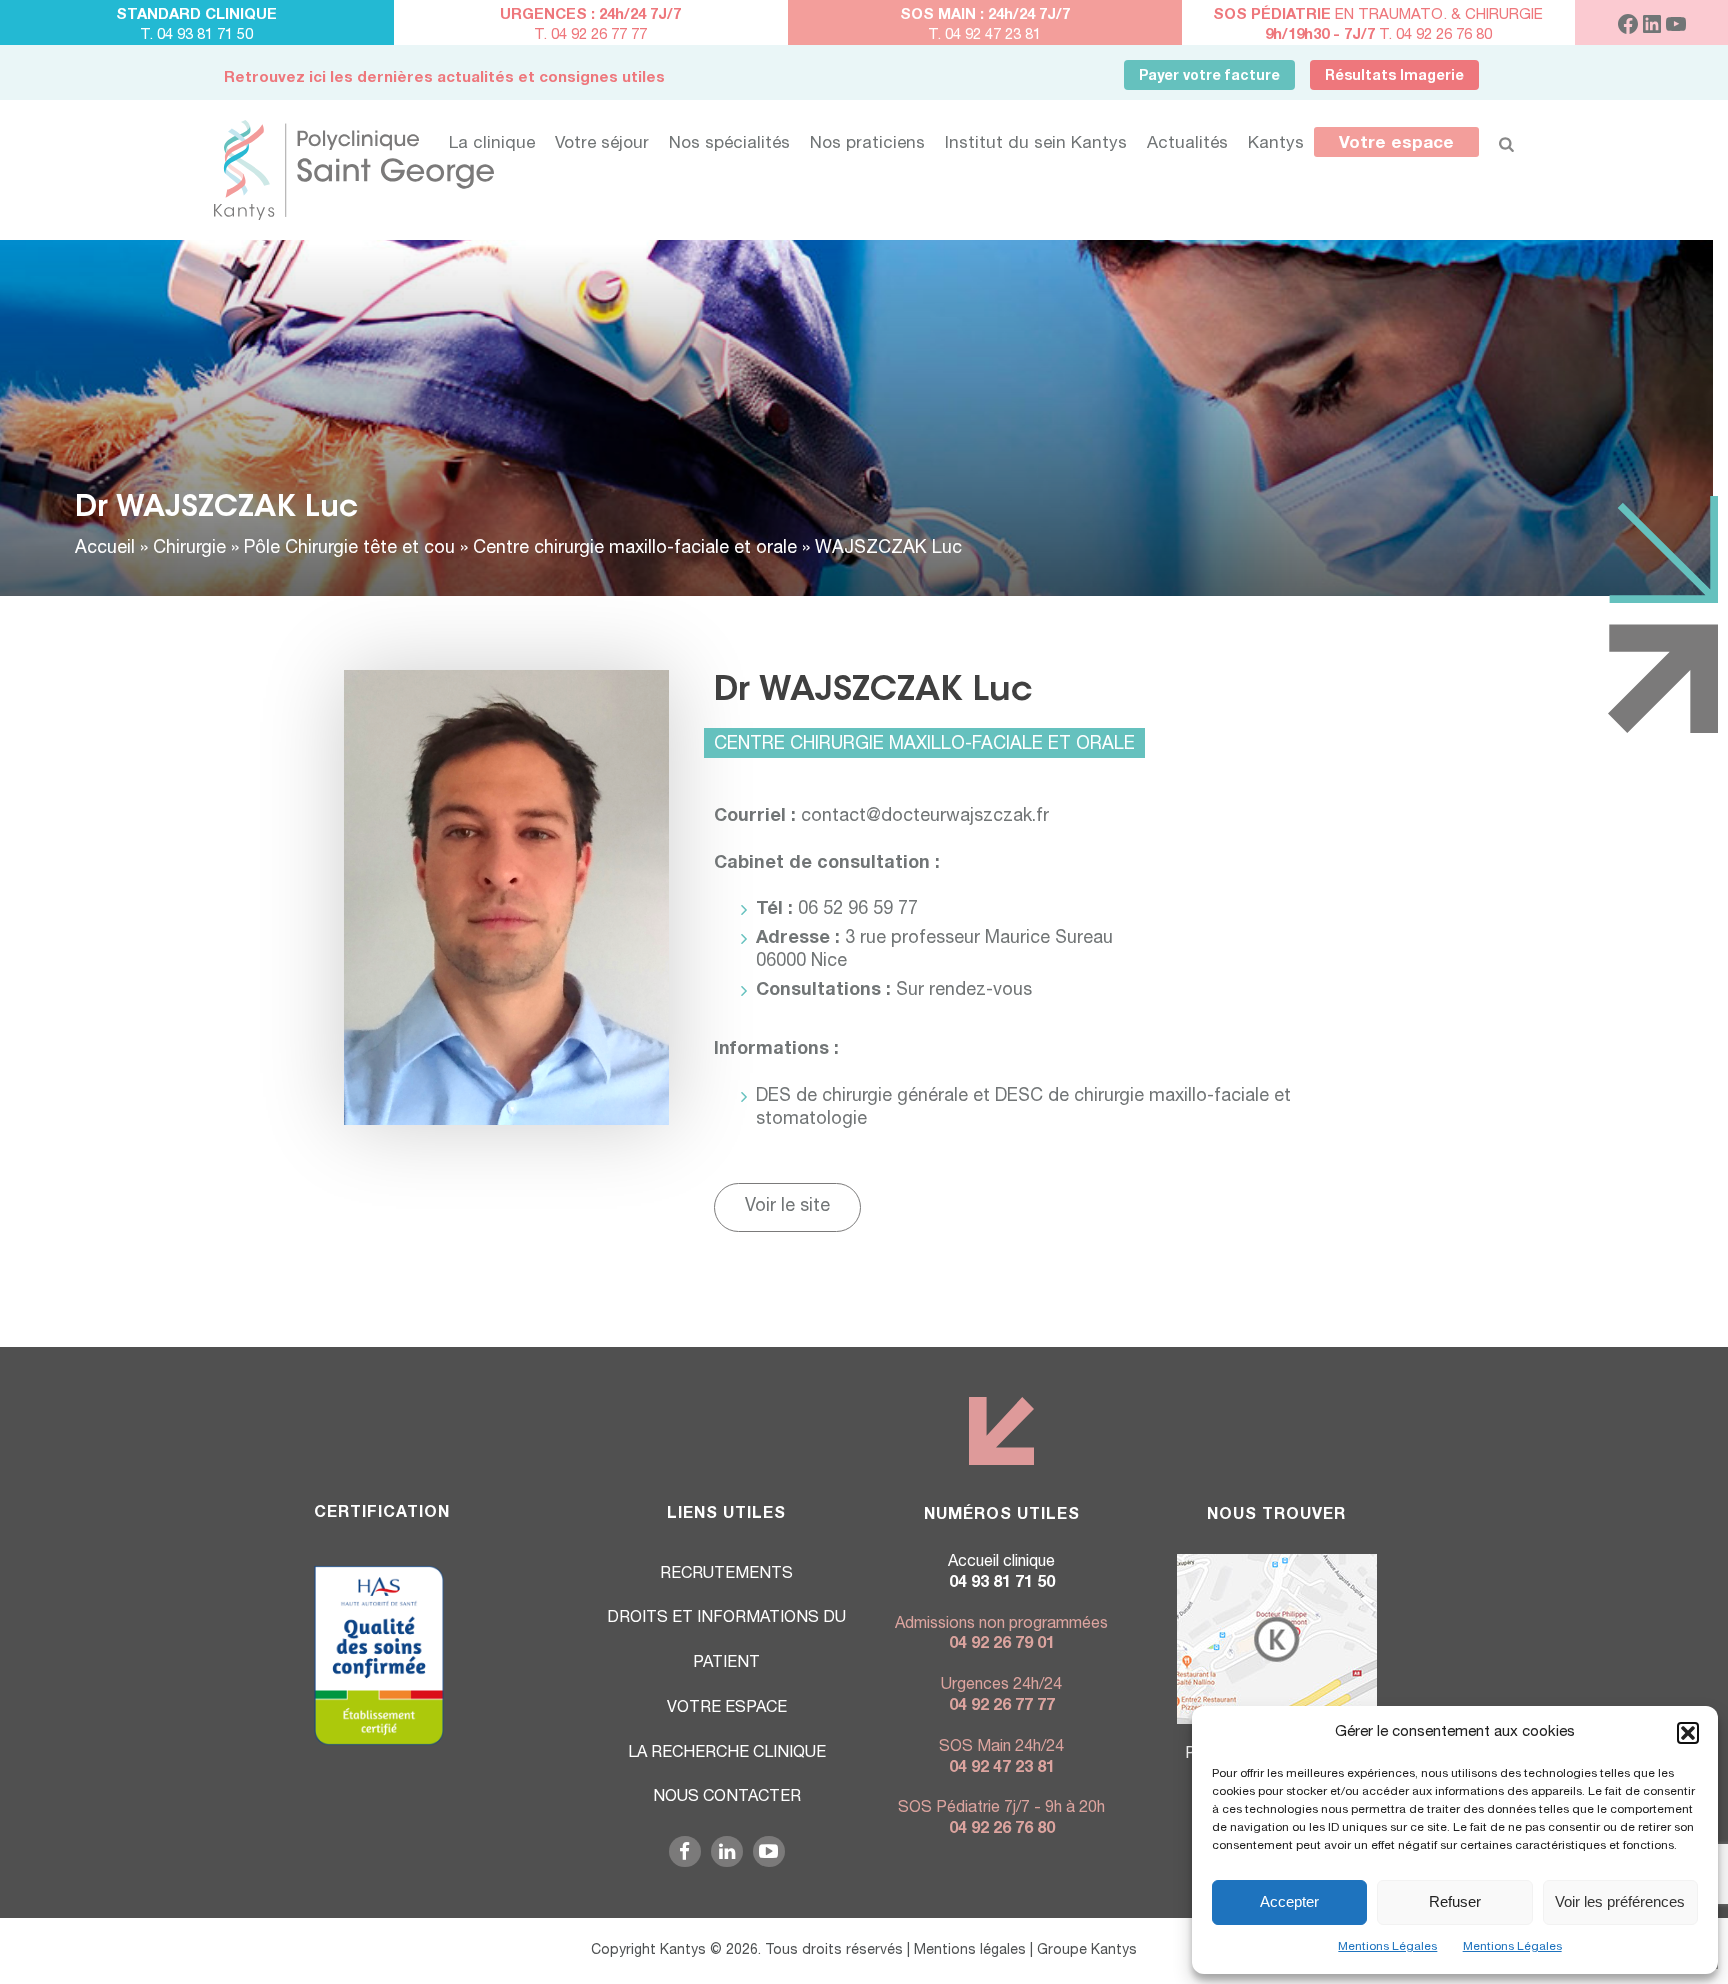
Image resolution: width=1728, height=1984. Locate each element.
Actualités (1187, 144)
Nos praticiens (867, 144)
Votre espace (1396, 144)
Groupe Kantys (1087, 1951)
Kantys (1276, 144)
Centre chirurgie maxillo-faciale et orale (635, 549)
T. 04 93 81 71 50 (196, 35)
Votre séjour (602, 144)
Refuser (1455, 1901)
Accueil (105, 549)
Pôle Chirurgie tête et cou (349, 549)
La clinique (492, 144)
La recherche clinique (727, 1754)
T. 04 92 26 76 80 (1378, 35)
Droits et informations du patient (726, 1641)
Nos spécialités (729, 144)
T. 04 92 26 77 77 (590, 35)
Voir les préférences (1620, 1901)
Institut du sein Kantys (1036, 144)
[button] (1688, 1733)
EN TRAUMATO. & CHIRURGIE (1378, 15)
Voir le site (787, 1207)
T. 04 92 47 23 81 (984, 35)
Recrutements (726, 1575)
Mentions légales (970, 1951)
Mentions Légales (1387, 1947)
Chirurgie (189, 549)
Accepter (1289, 1901)
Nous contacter (727, 1798)
